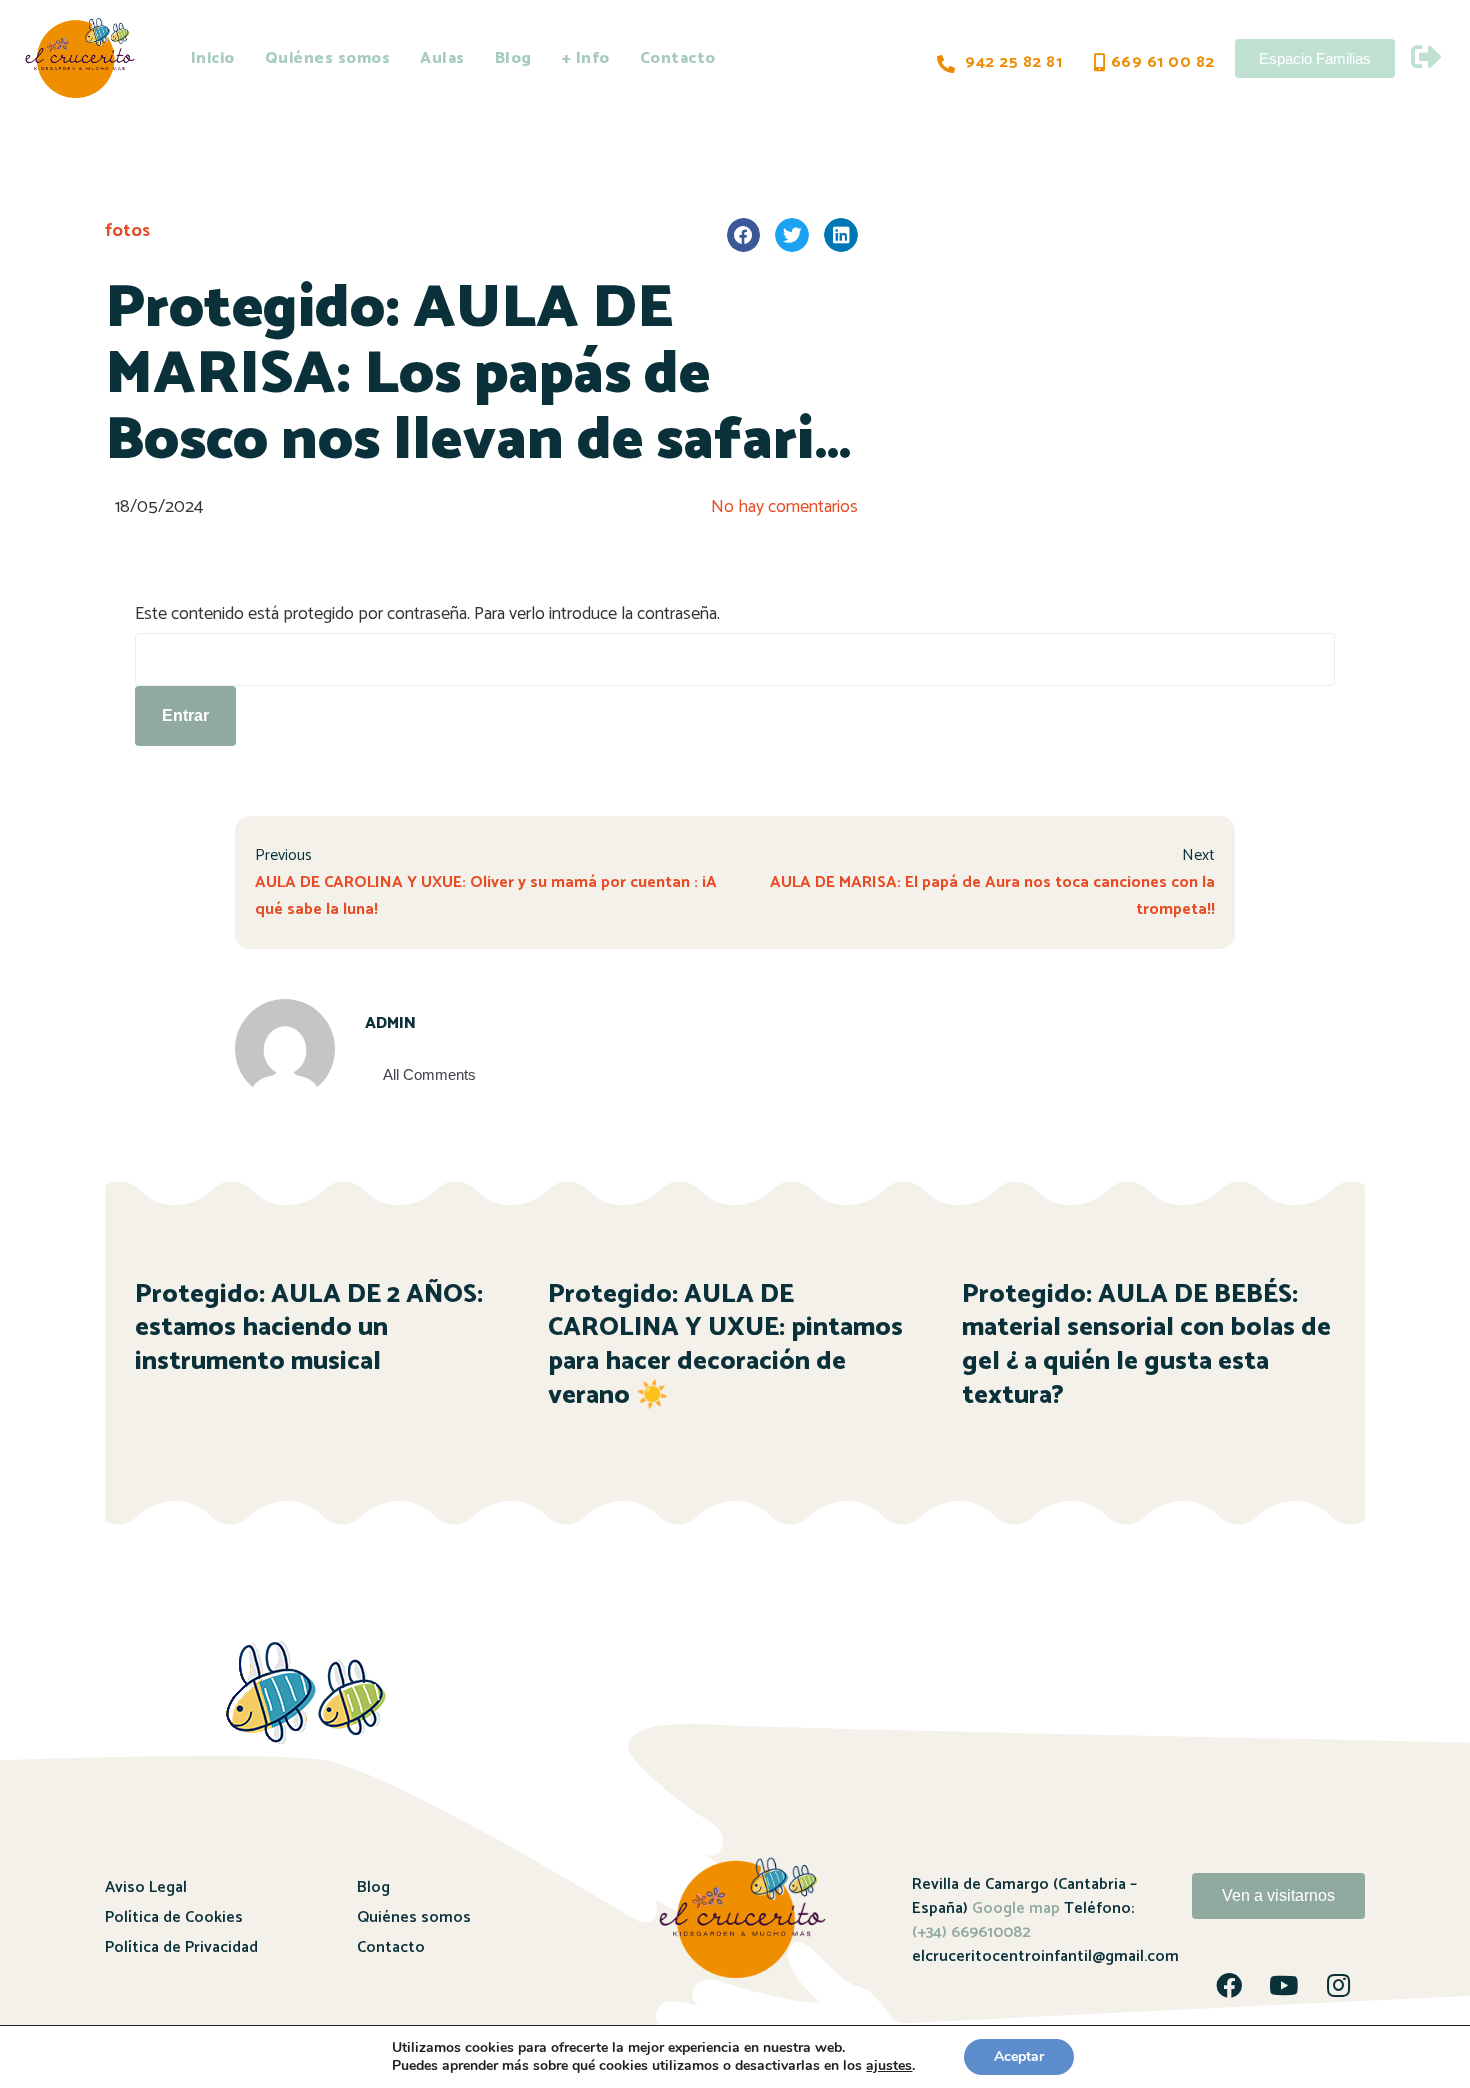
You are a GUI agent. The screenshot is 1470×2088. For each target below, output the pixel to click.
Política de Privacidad (181, 1947)
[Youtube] (1284, 1985)
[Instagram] (1339, 1985)
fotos (127, 231)
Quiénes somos (328, 58)
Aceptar (1019, 2056)
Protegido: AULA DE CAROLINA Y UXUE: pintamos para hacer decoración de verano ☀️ (725, 1345)
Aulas (442, 58)
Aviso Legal (146, 1887)
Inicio (213, 58)
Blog (513, 58)
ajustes (889, 2066)
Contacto (678, 58)
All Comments (429, 1074)
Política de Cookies (174, 1917)
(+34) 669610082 (971, 1932)
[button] (744, 235)
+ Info (586, 58)
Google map (1016, 1908)
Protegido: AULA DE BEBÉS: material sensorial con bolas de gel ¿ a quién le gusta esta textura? (1146, 1345)
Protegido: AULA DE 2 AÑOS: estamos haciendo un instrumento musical (309, 1328)
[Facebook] (1229, 1985)
